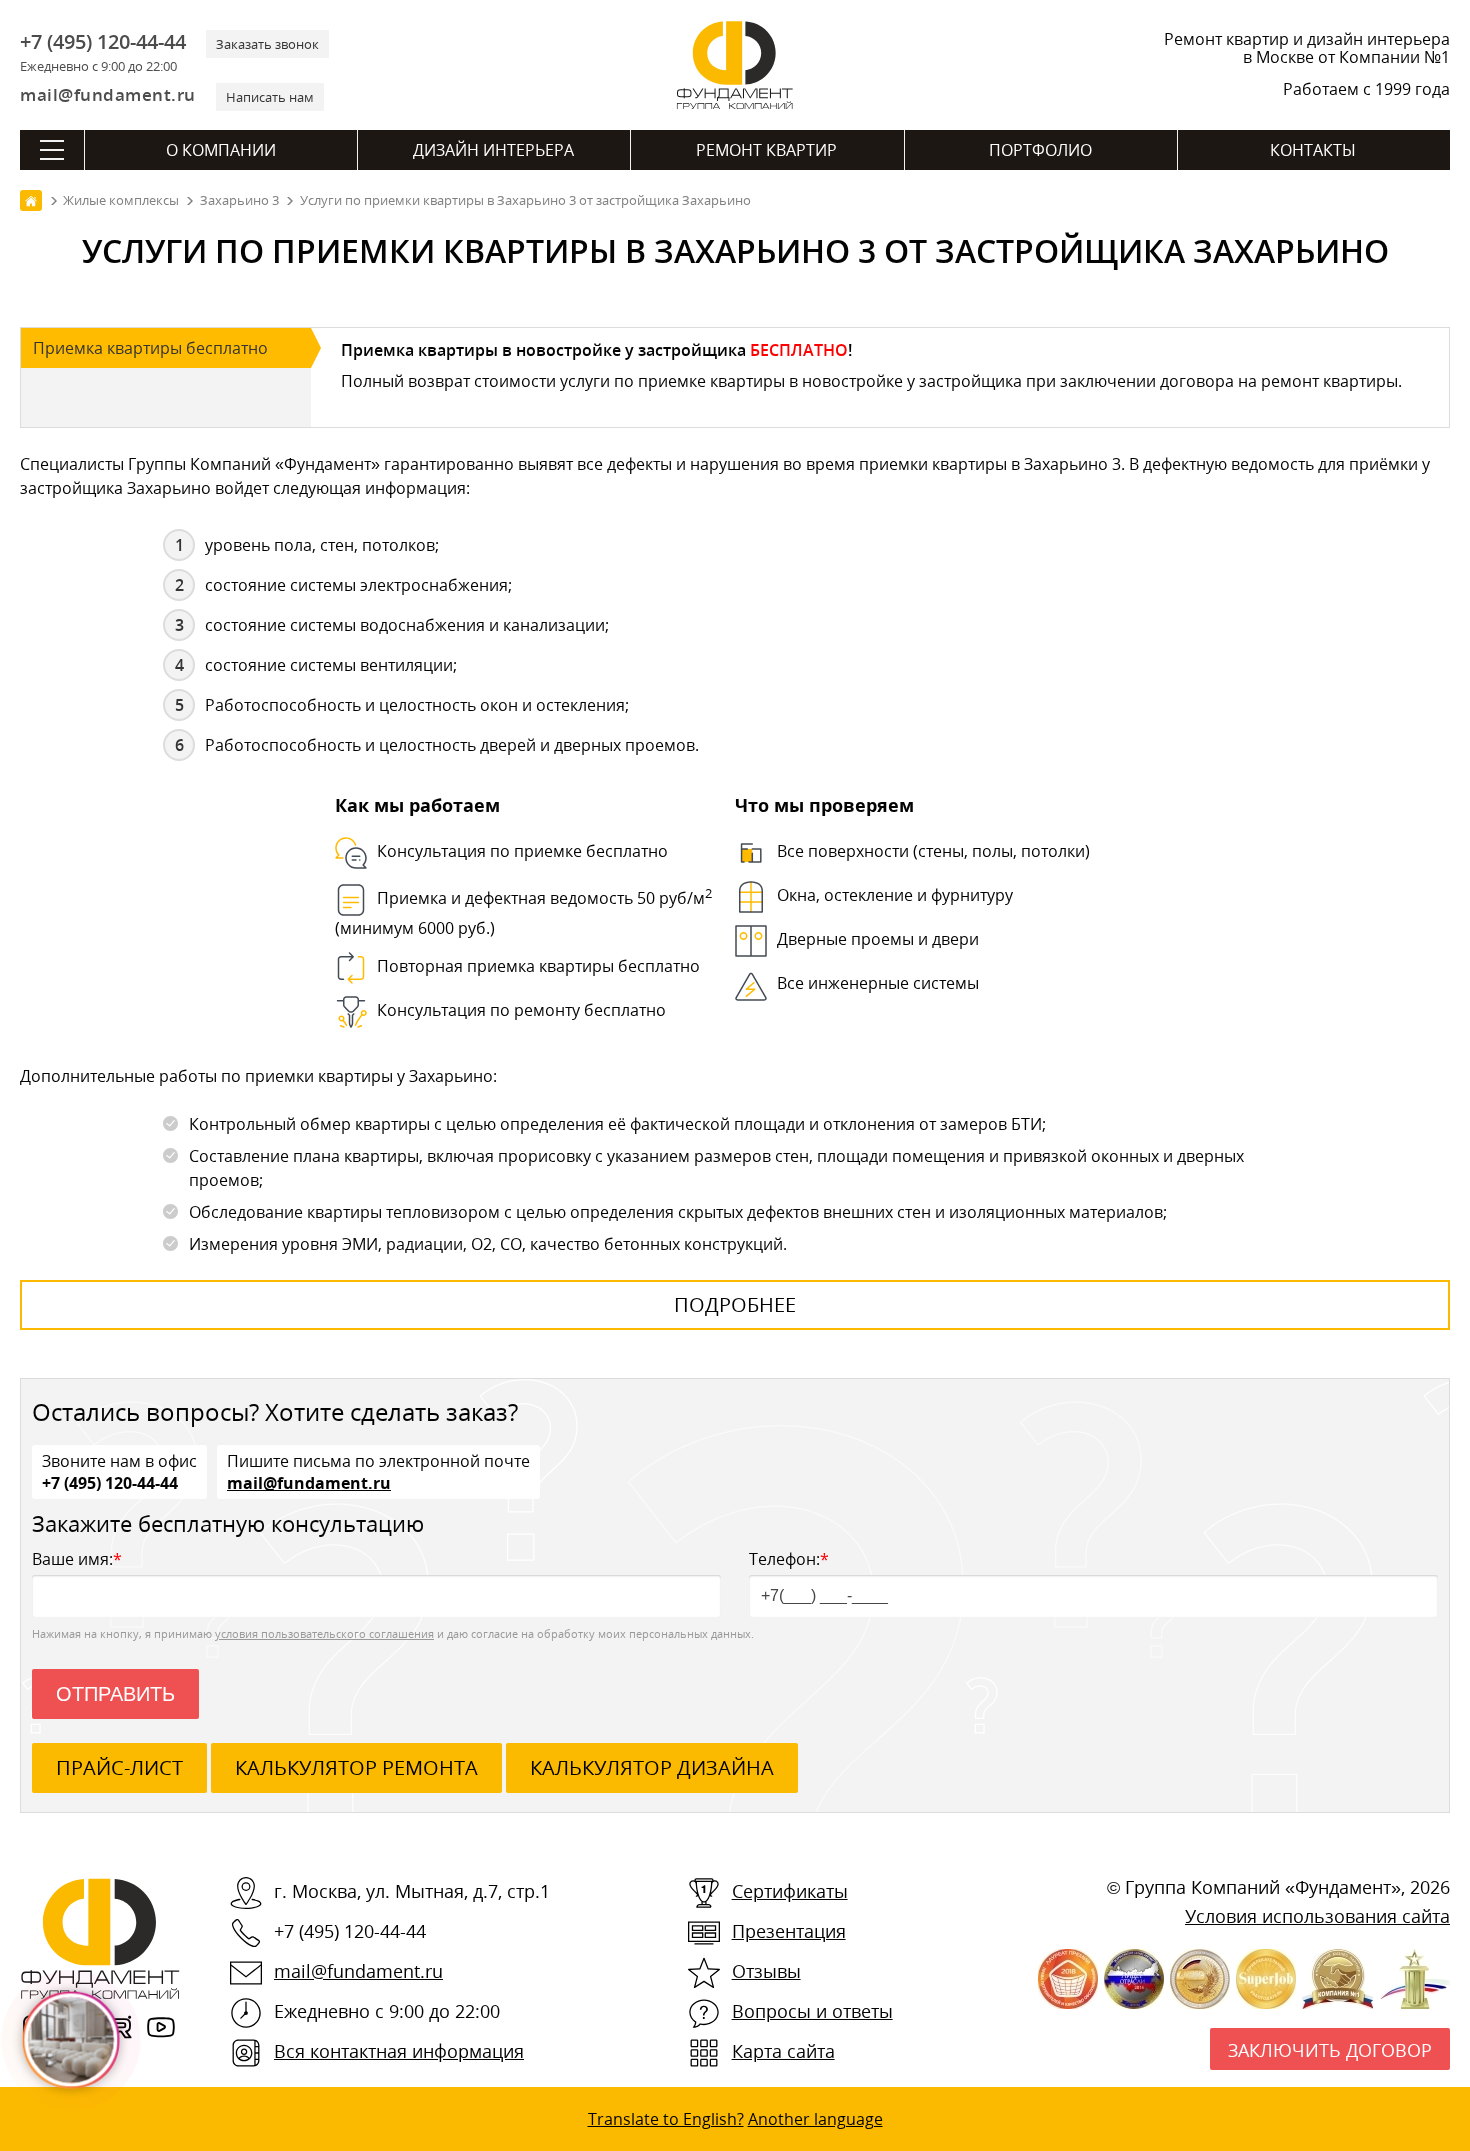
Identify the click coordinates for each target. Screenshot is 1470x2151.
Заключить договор (1330, 2050)
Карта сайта (783, 2051)
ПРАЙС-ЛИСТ (119, 1767)
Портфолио (1040, 150)
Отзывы (766, 1971)
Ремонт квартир (766, 150)
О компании (221, 150)
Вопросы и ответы (812, 2011)
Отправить (115, 1694)
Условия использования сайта (1317, 1916)
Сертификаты (790, 1891)
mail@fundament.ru (108, 94)
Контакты (1313, 150)
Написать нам (270, 97)
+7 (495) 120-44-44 (103, 42)
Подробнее (735, 1304)
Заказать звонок (267, 44)
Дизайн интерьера (493, 150)
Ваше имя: (77, 1559)
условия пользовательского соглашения (324, 1633)
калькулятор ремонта (356, 1767)
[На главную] (31, 200)
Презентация (789, 1931)
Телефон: (789, 1559)
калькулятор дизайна (652, 1767)
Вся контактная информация (399, 2051)
